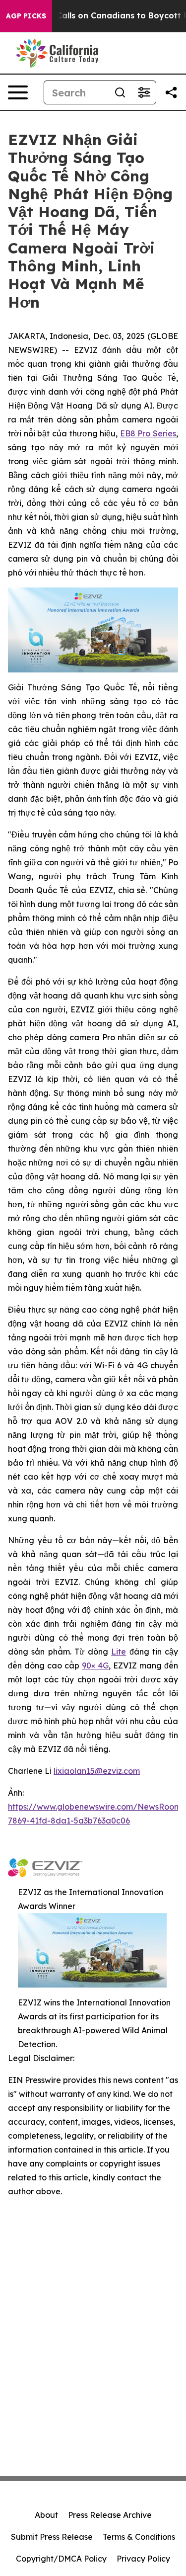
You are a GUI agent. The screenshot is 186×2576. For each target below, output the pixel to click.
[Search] (120, 92)
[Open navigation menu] (18, 92)
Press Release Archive (110, 2515)
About (46, 2515)
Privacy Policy (143, 2559)
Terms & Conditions (139, 2537)
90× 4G (95, 1665)
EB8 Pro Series (148, 433)
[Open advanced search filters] (144, 92)
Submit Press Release (52, 2537)
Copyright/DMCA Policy (61, 2559)
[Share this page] (171, 92)
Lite (119, 1652)
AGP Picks (26, 16)
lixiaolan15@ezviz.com (97, 1771)
